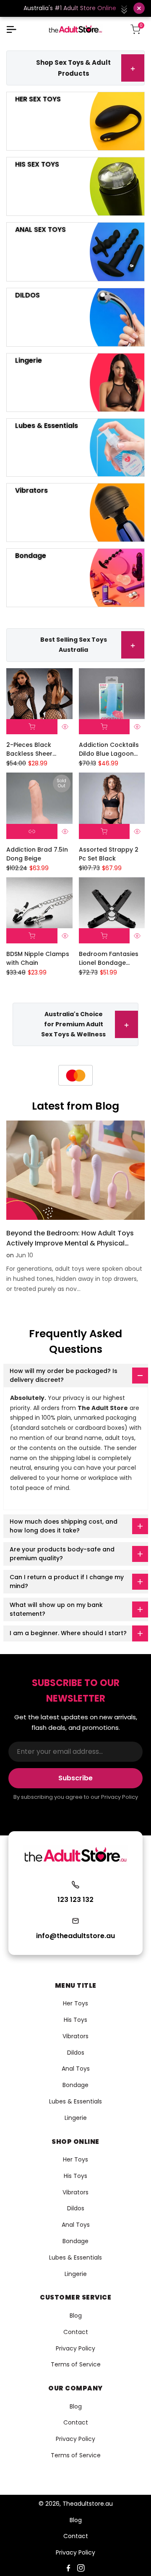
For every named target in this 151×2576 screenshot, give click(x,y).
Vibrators (75, 2036)
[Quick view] (65, 727)
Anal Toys (76, 2069)
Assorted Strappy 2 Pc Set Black (109, 854)
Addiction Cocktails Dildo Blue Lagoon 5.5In (109, 749)
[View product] (32, 831)
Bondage (75, 2085)
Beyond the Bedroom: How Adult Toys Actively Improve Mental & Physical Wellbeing (70, 1243)
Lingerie (76, 2118)
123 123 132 (75, 1900)
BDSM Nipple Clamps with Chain (38, 958)
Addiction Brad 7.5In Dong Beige (37, 854)
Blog (76, 2316)
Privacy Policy (75, 2348)
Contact (76, 2332)
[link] (81, 1075)
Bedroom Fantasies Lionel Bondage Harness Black (109, 959)
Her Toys (75, 2003)
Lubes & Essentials (75, 2101)
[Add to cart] (32, 727)
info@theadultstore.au (75, 1936)
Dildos (76, 2053)
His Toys (75, 2020)
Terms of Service (76, 2364)
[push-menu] (11, 29)
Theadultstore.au (88, 2504)
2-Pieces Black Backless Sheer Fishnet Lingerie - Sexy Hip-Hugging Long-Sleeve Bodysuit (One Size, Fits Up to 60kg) (39, 749)
